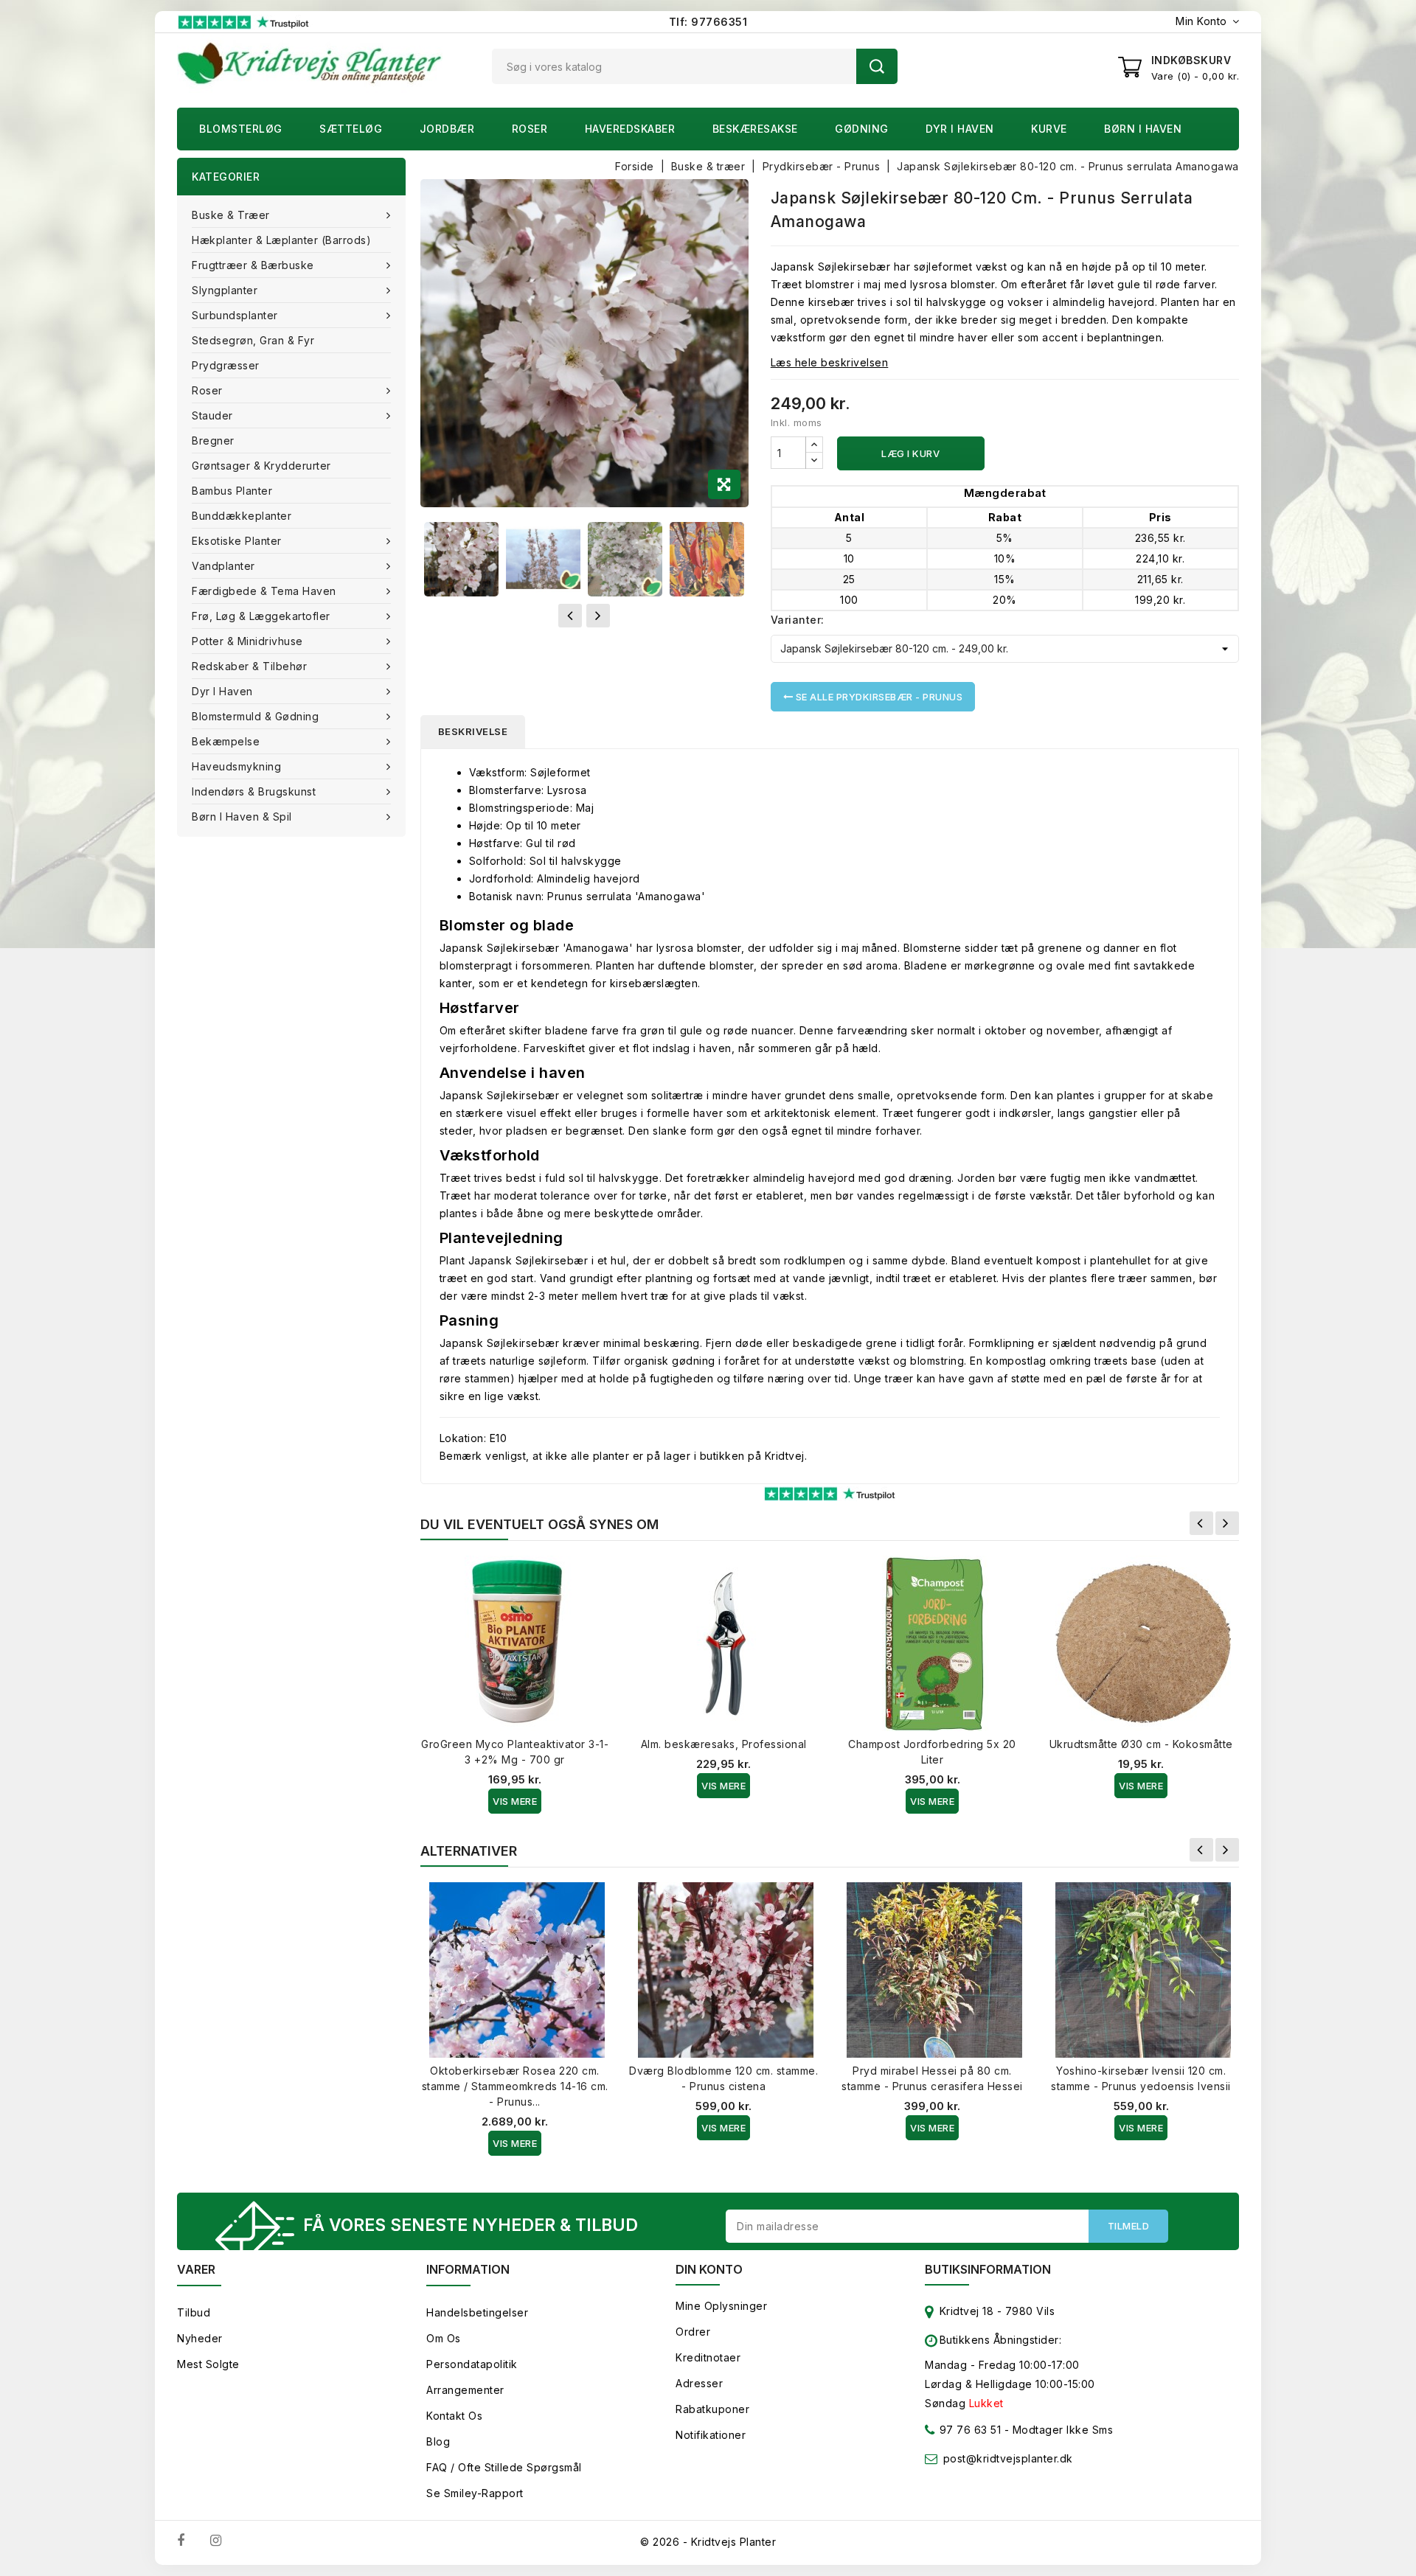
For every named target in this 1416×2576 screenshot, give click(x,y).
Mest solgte (208, 2364)
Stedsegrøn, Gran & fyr (253, 340)
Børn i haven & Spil (242, 817)
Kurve (1049, 129)
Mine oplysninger (721, 2306)
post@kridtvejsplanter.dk (1008, 2458)
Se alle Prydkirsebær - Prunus (878, 697)
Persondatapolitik (472, 2364)
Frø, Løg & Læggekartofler (261, 616)
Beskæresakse (755, 129)
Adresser (699, 2383)
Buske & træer (231, 215)
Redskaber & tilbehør (249, 666)
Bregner (213, 441)
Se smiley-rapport (475, 2493)
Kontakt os (454, 2416)
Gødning (862, 129)
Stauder (212, 415)
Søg (877, 66)
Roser (530, 129)
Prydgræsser (226, 365)
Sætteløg (351, 129)
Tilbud (194, 2312)
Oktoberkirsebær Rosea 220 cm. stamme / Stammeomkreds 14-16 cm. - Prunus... (515, 2086)
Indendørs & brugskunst (254, 791)
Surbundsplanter (235, 315)
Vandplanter (223, 566)
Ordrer (693, 2332)
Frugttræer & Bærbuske (253, 265)
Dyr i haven (960, 129)
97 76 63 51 (968, 2430)
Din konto (709, 2269)
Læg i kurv (910, 453)
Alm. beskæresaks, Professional (724, 1744)
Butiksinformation (988, 2269)
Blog (438, 2441)
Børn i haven (1143, 129)
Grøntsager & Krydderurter (261, 466)
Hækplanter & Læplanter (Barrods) (281, 240)
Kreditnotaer (708, 2357)
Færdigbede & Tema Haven (264, 591)
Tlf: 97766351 (708, 22)
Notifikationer (711, 2435)
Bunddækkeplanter (242, 516)
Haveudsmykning (236, 766)
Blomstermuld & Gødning (255, 716)
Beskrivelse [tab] (473, 731)
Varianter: (798, 620)
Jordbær (447, 129)
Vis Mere (515, 1801)
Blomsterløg (241, 129)
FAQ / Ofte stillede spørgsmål (504, 2467)
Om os (444, 2338)
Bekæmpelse (226, 741)
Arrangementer (465, 2390)
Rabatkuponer (712, 2409)
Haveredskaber (630, 129)
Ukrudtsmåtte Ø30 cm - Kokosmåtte (1141, 1744)
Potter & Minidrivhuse (247, 641)
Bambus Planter (232, 491)
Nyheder (200, 2338)
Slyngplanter (225, 290)
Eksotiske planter (237, 541)
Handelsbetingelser (477, 2312)
